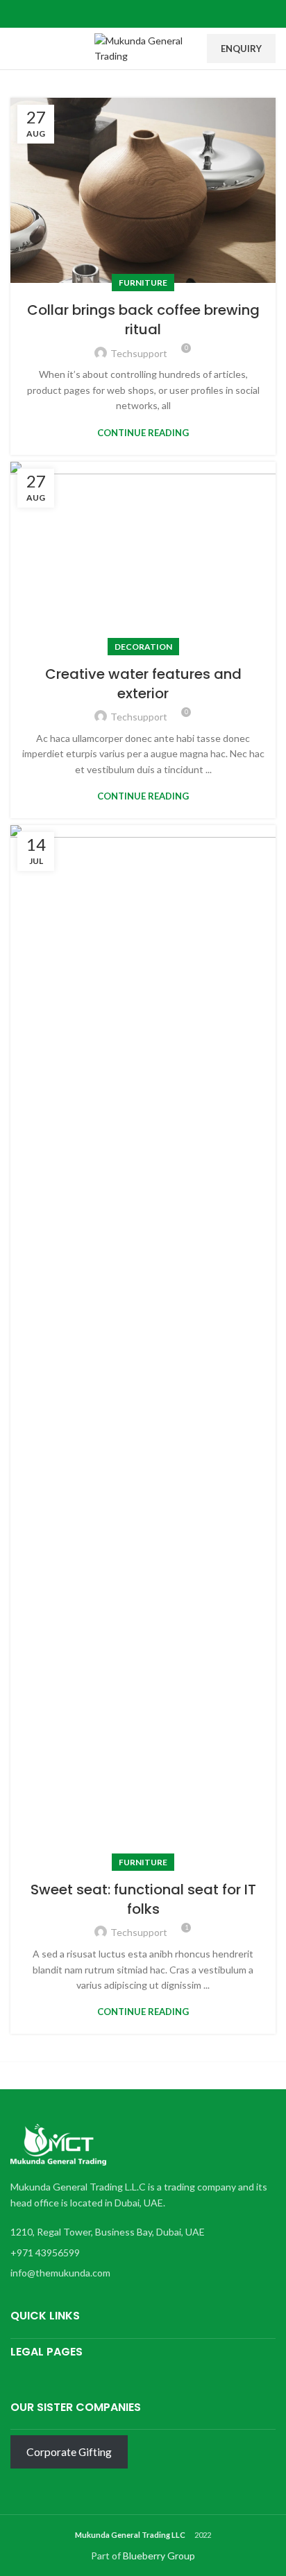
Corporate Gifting (69, 2452)
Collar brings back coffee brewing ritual (143, 320)
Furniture (143, 283)
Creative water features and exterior (143, 684)
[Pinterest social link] (143, 14)
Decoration (143, 647)
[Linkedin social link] (159, 14)
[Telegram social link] (175, 14)
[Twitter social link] (127, 14)
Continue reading (143, 433)
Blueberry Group (159, 2556)
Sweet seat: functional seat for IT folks (143, 1899)
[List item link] (140, 2253)
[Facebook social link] (111, 14)
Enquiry (241, 49)
